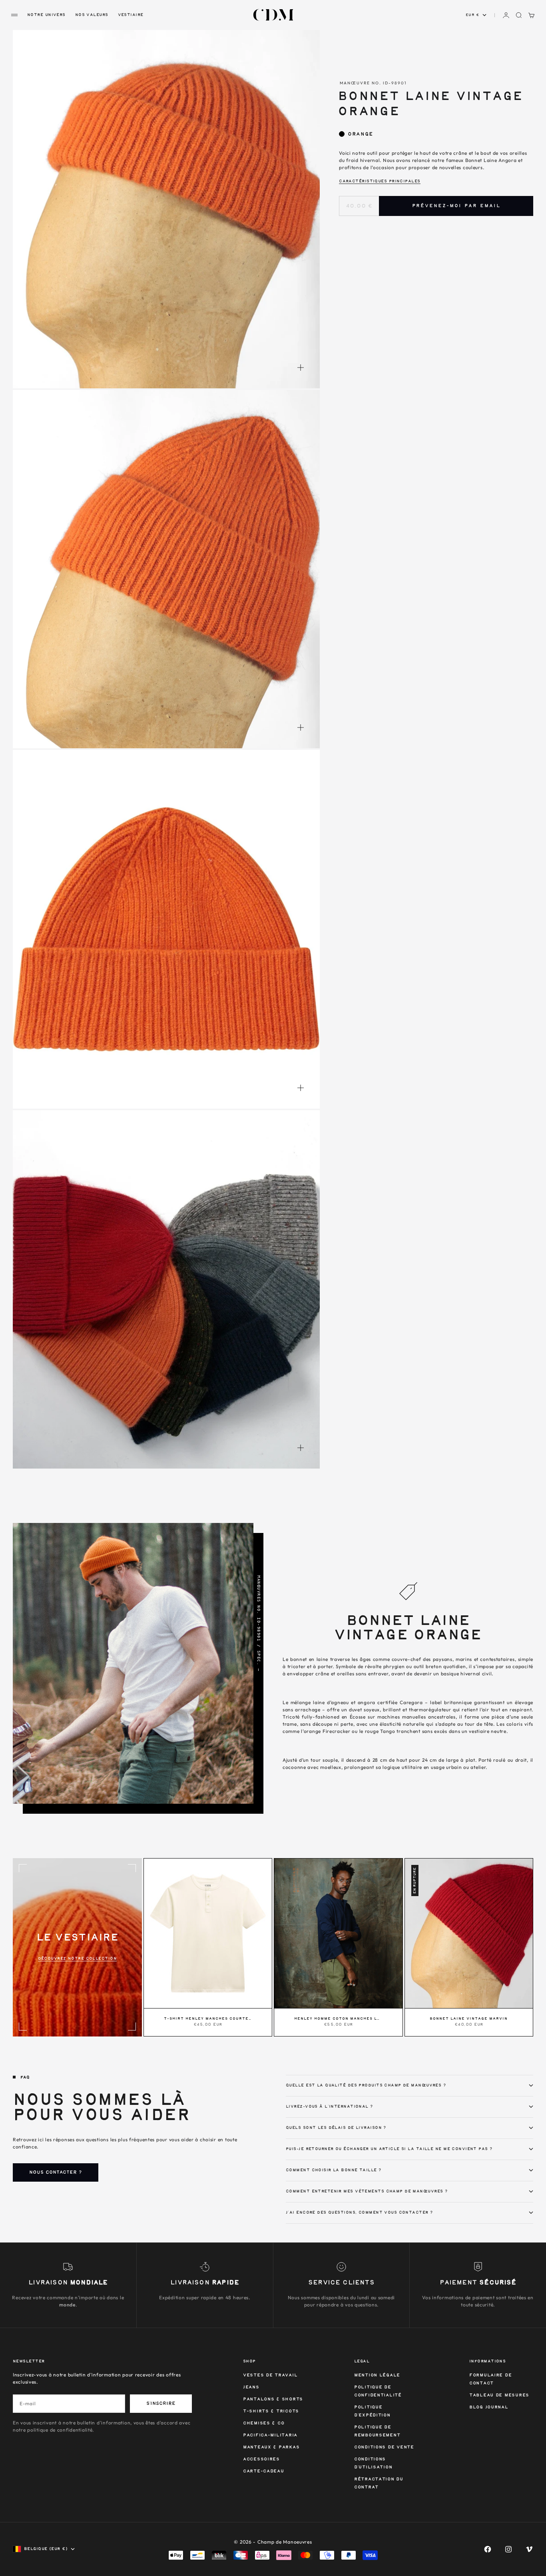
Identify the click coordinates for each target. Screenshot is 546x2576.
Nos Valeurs (92, 15)
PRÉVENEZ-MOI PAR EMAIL (456, 206)
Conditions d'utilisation (373, 2463)
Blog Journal (489, 2407)
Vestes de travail (270, 2375)
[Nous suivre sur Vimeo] (529, 2549)
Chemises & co (264, 2423)
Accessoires (261, 2459)
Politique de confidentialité (378, 2391)
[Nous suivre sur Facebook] (488, 2549)
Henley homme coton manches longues (338, 2019)
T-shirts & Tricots (271, 2411)
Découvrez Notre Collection (77, 1958)
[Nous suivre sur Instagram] (508, 2549)
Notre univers (46, 15)
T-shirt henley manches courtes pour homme (208, 2019)
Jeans (251, 2387)
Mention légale (377, 2375)
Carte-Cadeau (264, 2471)
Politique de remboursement (377, 2431)
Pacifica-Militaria (270, 2435)
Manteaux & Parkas (271, 2447)
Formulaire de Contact (490, 2379)
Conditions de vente (384, 2447)
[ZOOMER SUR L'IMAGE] (301, 368)
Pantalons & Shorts (273, 2399)
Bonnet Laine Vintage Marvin (469, 2019)
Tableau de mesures (499, 2395)
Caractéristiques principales (380, 181)
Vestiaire (131, 15)
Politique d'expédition (372, 2411)
